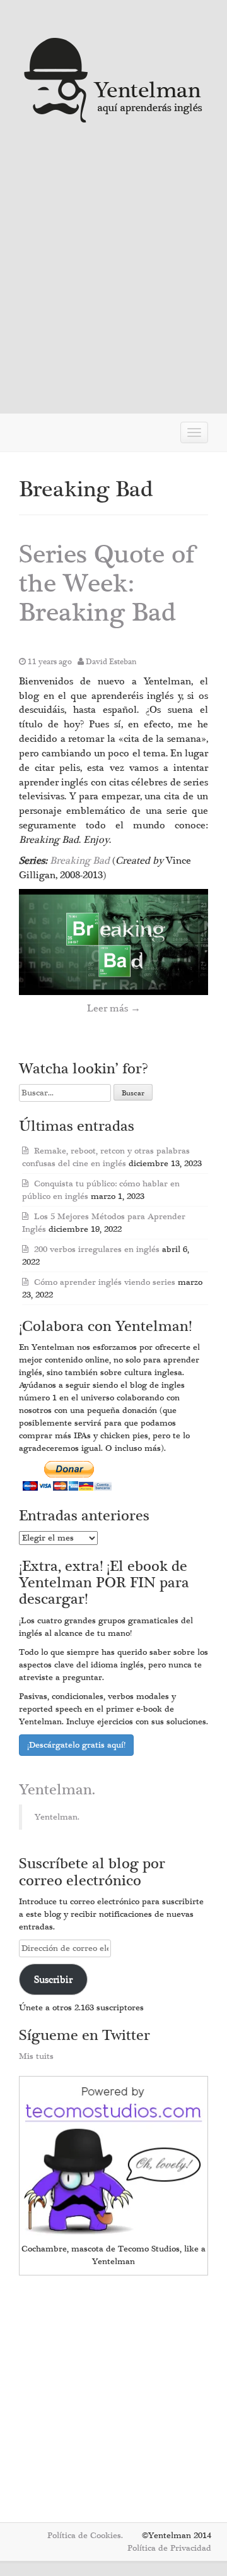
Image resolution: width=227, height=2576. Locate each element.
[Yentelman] (114, 79)
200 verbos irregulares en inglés (97, 1249)
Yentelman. (57, 1790)
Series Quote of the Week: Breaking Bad (107, 584)
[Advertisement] (113, 275)
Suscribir (53, 1979)
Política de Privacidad (169, 2548)
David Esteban (111, 662)
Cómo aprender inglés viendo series (105, 1282)
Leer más (114, 1008)
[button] (113, 942)
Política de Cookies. (85, 2536)
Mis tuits (36, 2056)
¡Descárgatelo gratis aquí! (76, 1745)
